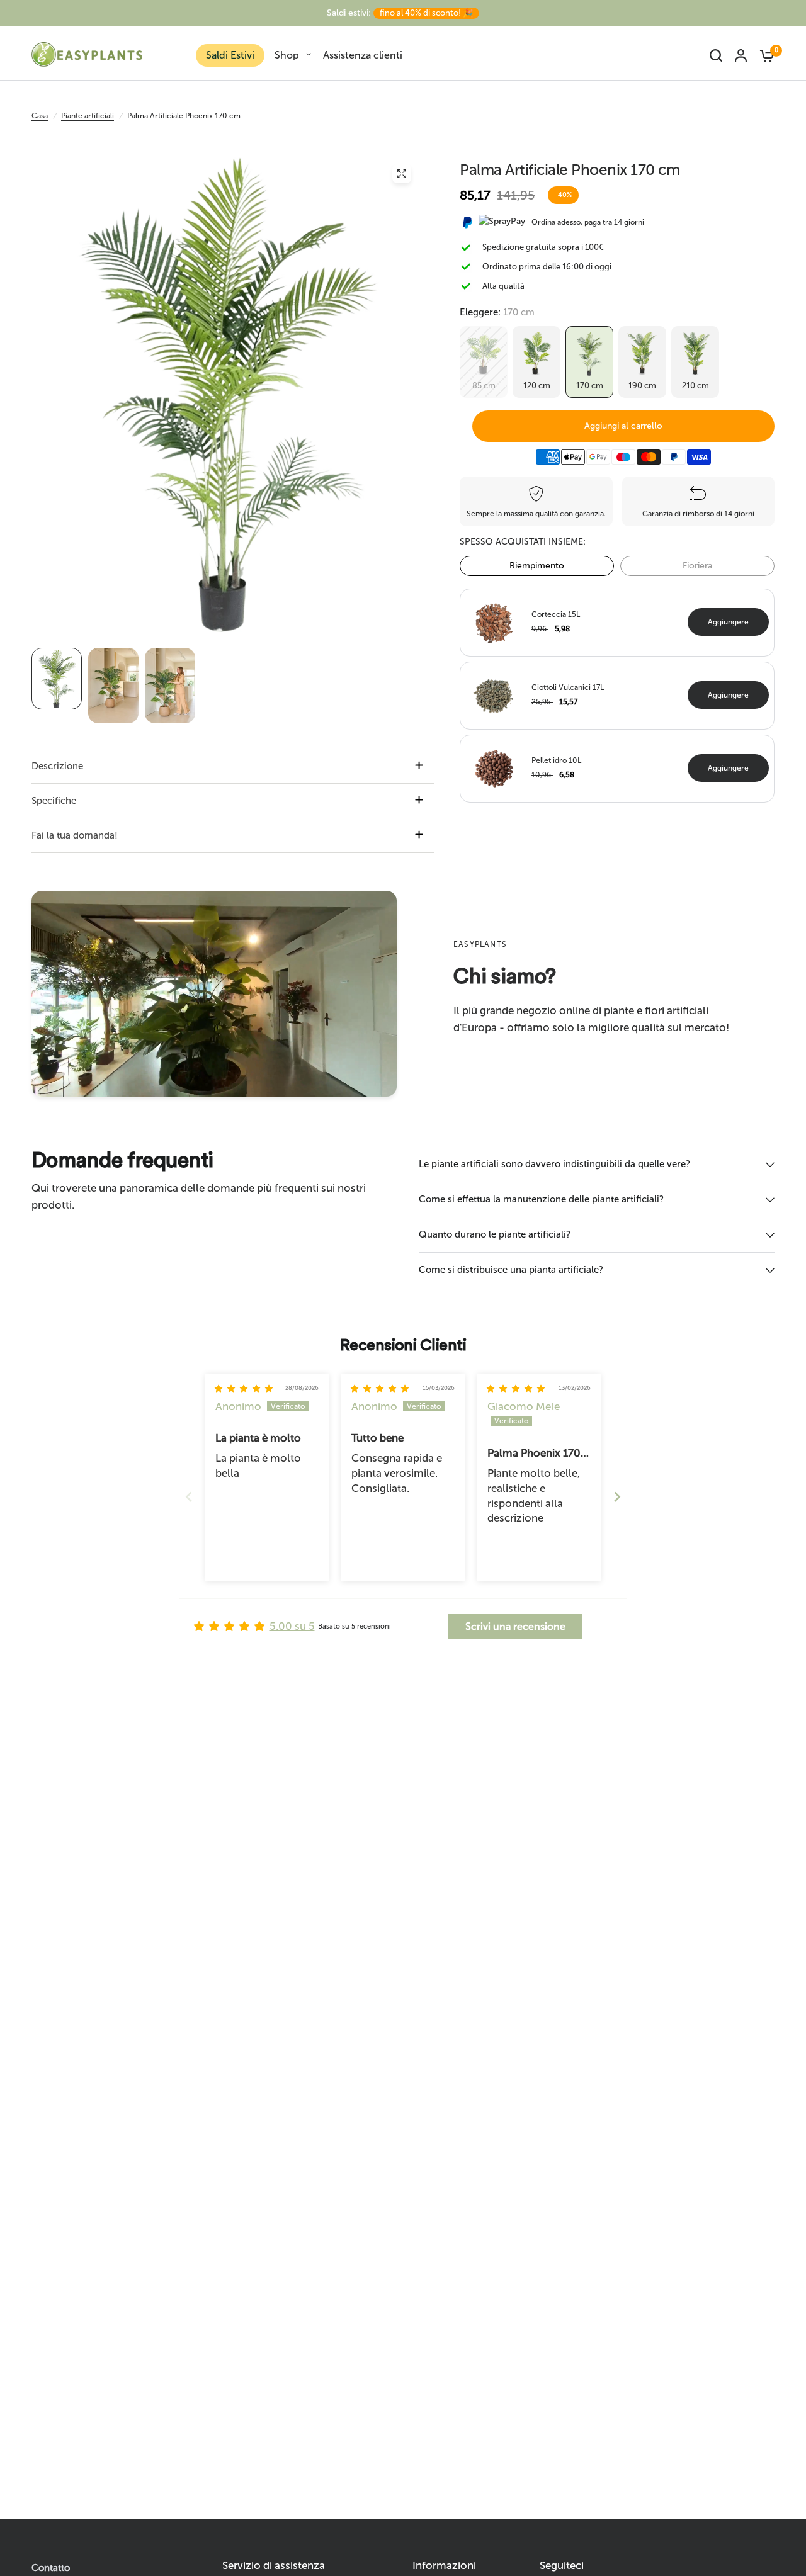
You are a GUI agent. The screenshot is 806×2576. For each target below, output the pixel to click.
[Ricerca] (716, 55)
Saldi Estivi (230, 55)
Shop (287, 55)
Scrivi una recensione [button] (515, 1626)
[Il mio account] (741, 55)
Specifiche (54, 801)
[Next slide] (617, 1497)
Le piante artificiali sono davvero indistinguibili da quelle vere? (554, 1164)
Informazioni (444, 2566)
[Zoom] (402, 174)
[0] (764, 55)
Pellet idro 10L (556, 760)
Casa (40, 116)
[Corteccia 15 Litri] (494, 621)
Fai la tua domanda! (75, 835)
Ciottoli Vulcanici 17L (568, 687)
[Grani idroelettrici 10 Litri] (494, 767)
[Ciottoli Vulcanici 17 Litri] (494, 694)
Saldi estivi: (400, 13)
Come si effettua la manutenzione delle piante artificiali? (541, 1199)
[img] (244, 1389)
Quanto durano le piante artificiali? (495, 1234)
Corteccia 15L (556, 614)
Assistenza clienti (363, 55)
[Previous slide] (189, 1497)
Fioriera (697, 566)
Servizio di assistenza (274, 2566)
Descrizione (57, 766)
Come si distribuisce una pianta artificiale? (511, 1270)
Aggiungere (728, 622)
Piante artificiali (88, 116)
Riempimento (537, 566)
